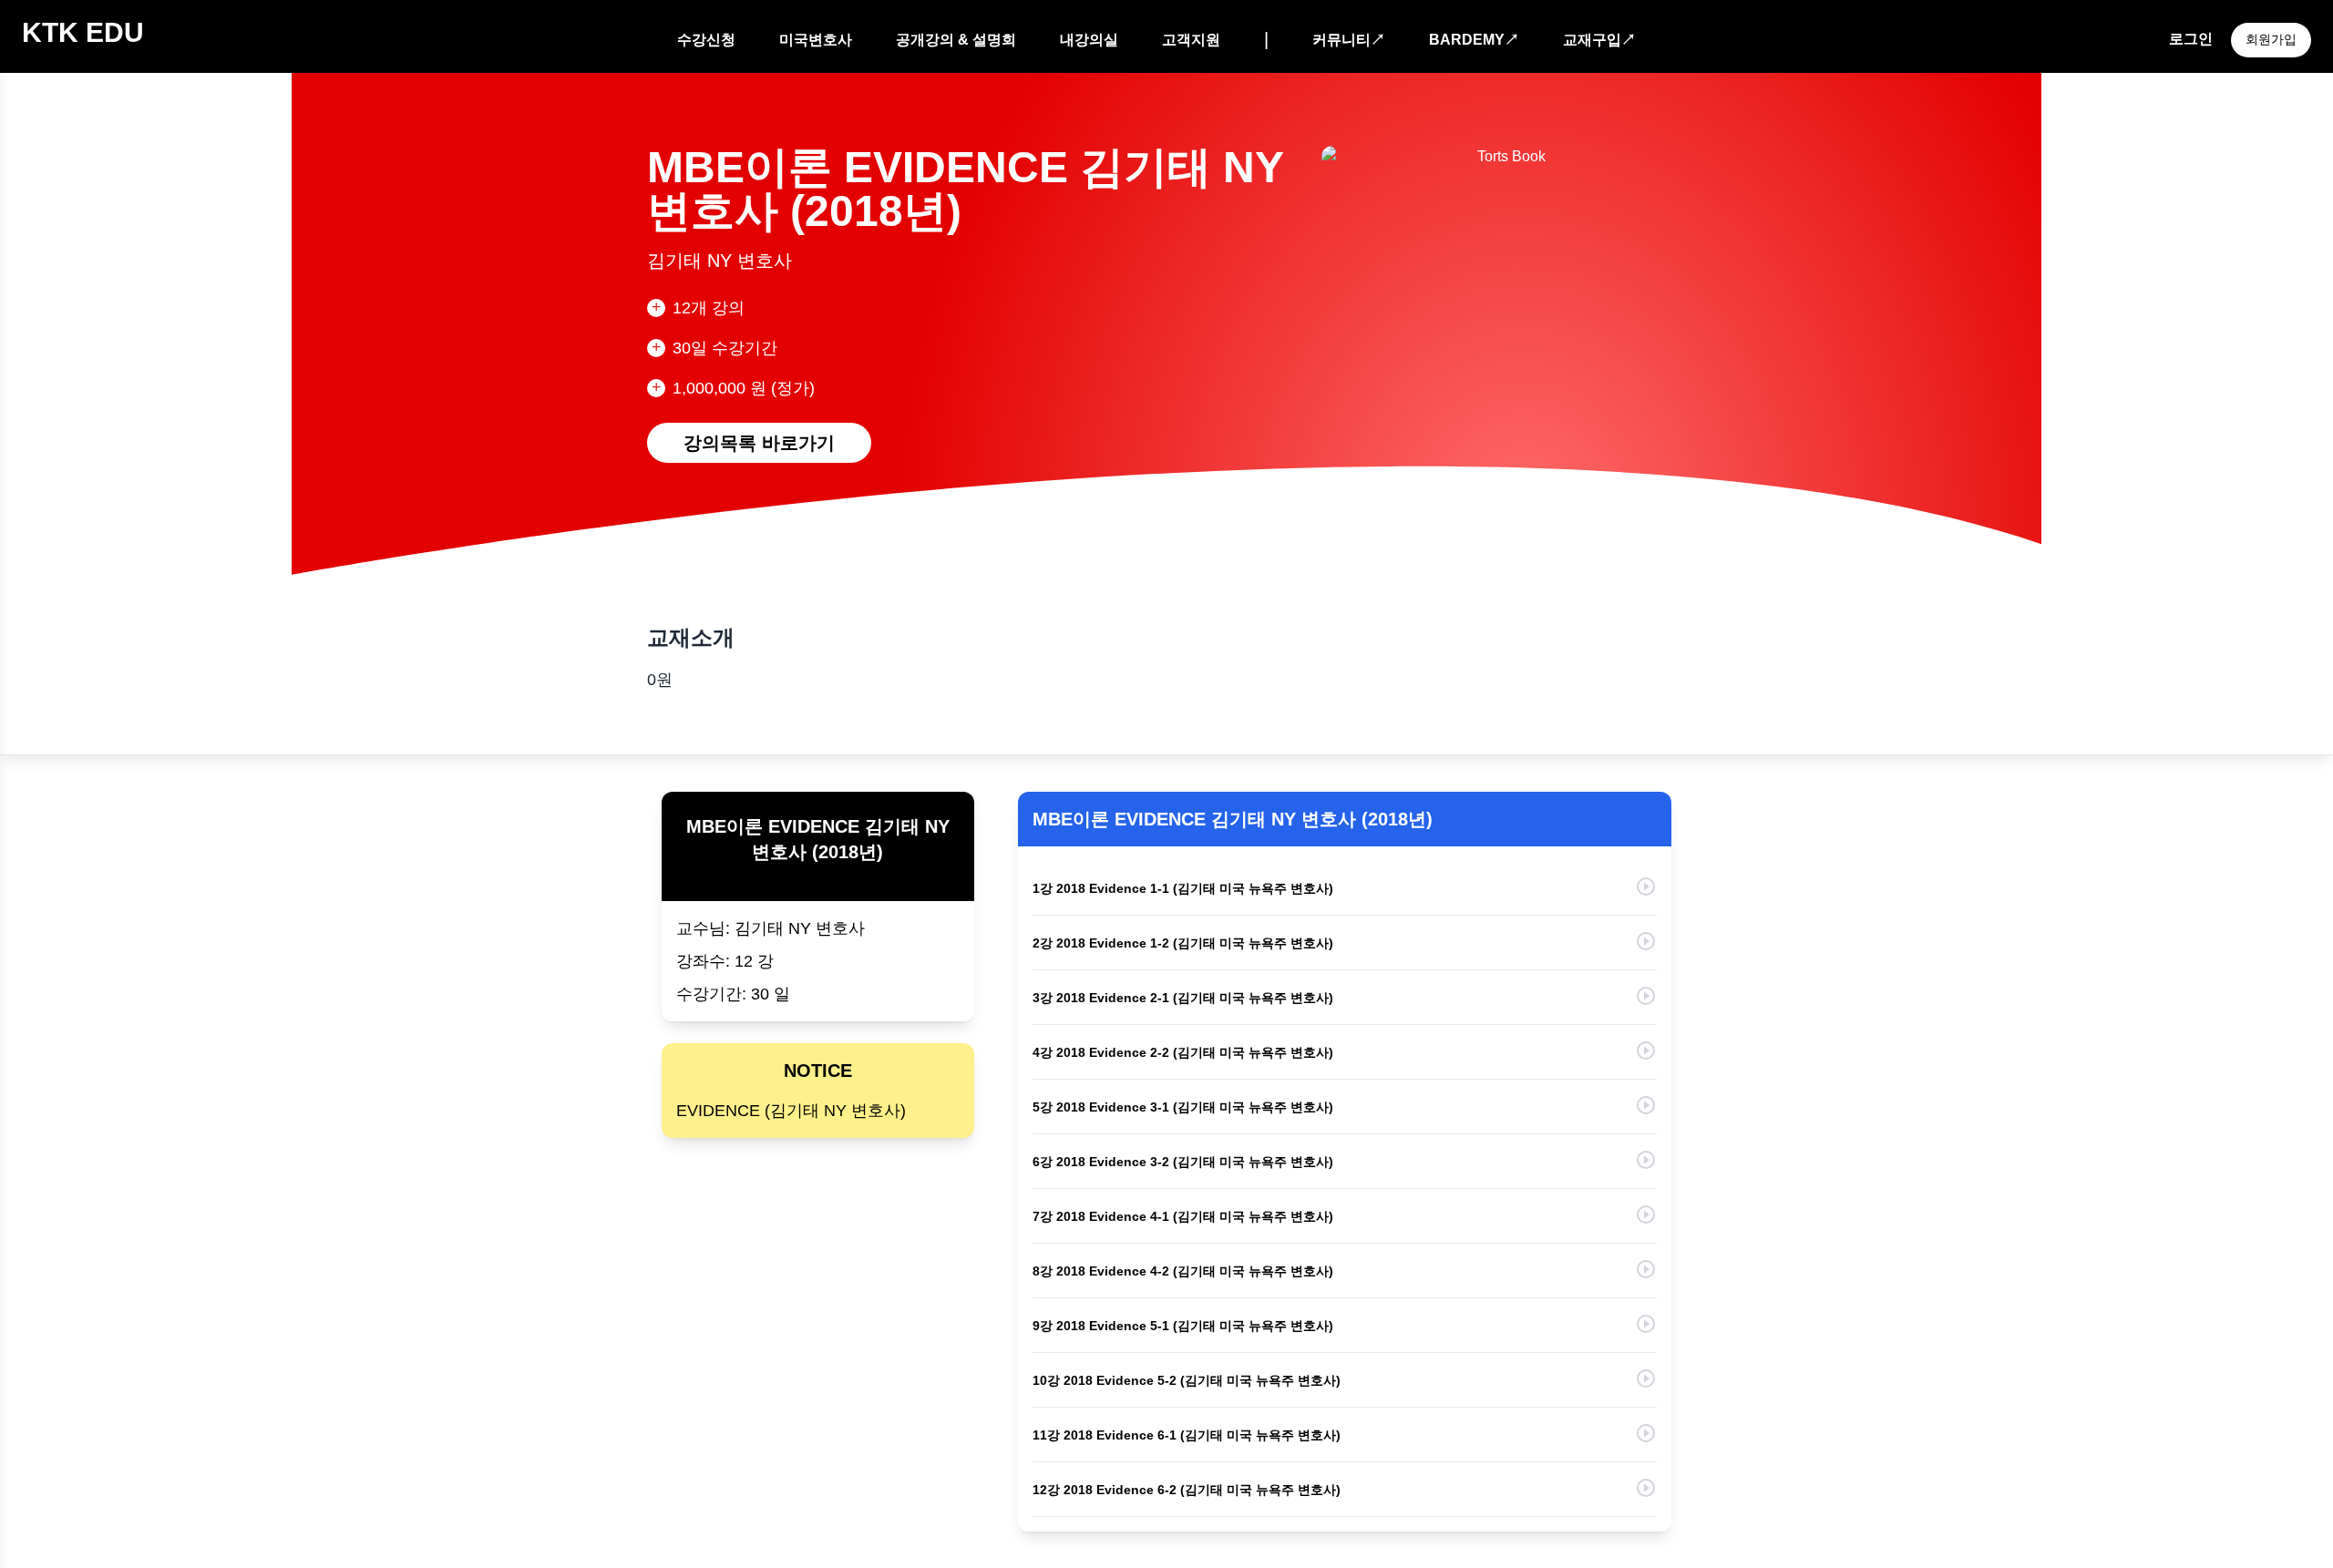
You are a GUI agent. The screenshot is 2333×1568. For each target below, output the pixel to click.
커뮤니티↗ (1349, 40)
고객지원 (1191, 40)
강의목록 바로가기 (759, 443)
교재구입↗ (1599, 40)
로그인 (2191, 39)
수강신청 (706, 40)
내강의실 (1089, 40)
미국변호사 (816, 40)
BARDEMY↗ (1474, 40)
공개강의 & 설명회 (956, 40)
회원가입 (2271, 39)
